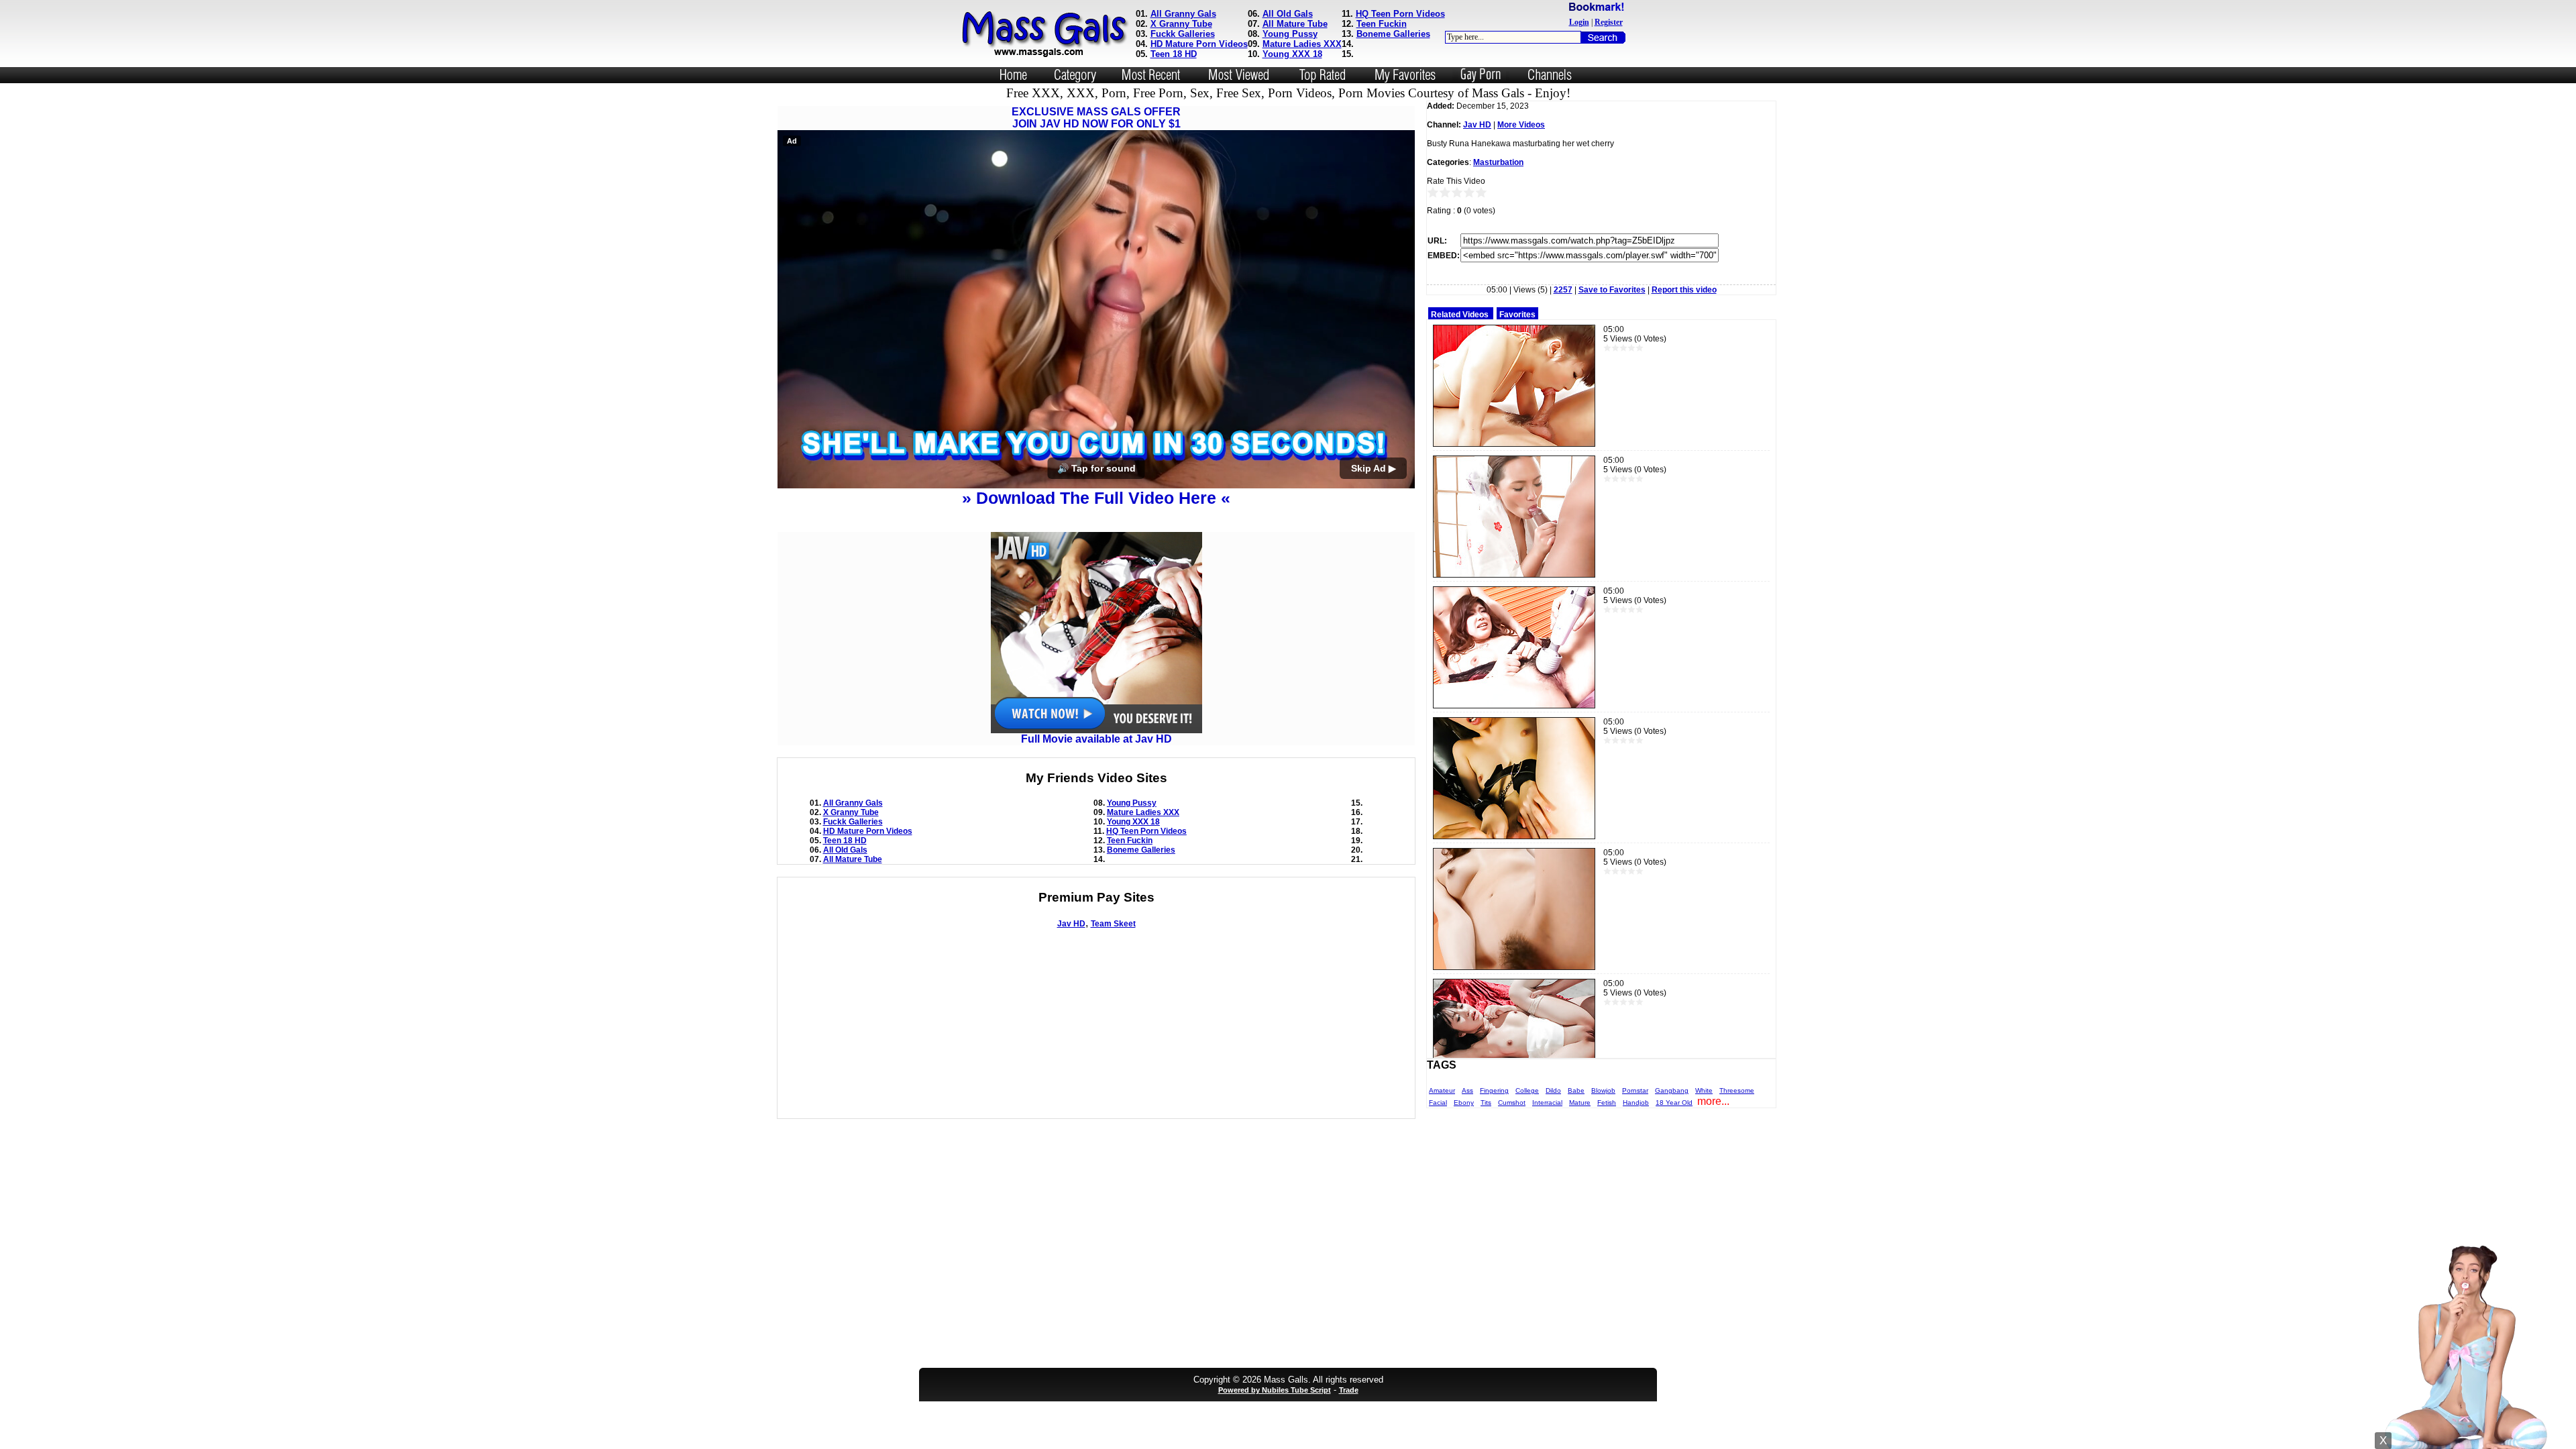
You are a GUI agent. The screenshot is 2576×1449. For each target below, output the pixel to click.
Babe (1576, 1090)
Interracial (1547, 1103)
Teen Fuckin (1382, 24)
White (1704, 1090)
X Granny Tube (1181, 24)
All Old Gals (1288, 14)
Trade (1349, 1390)
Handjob (1636, 1103)
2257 (1563, 290)
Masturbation (1498, 162)
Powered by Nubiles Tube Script (1275, 1390)
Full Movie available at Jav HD (1096, 739)
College (1527, 1090)
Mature (1580, 1103)
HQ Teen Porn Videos (1400, 14)
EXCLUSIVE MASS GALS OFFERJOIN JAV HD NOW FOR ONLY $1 (1096, 118)
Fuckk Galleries (1183, 34)
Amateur (1442, 1090)
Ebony (1464, 1103)
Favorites (1517, 315)
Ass (1467, 1090)
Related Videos (1460, 315)
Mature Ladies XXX (1302, 44)
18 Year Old (1674, 1103)
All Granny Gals (1183, 14)
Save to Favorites (1612, 290)
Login (1579, 22)
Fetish (1607, 1103)
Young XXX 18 (1292, 54)
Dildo (1553, 1090)
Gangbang (1672, 1090)
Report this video (1684, 290)
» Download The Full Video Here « (1096, 498)
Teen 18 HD (1174, 54)
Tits (1486, 1103)
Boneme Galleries (1393, 34)
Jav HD (1071, 924)
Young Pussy (1290, 34)
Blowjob (1603, 1090)
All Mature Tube (1295, 24)
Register (1609, 22)
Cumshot (1512, 1103)
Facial (1438, 1103)
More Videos (1521, 125)
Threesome (1737, 1090)
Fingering (1494, 1090)
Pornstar (1635, 1090)
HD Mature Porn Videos (1199, 44)
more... (1713, 1101)
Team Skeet (1113, 924)
